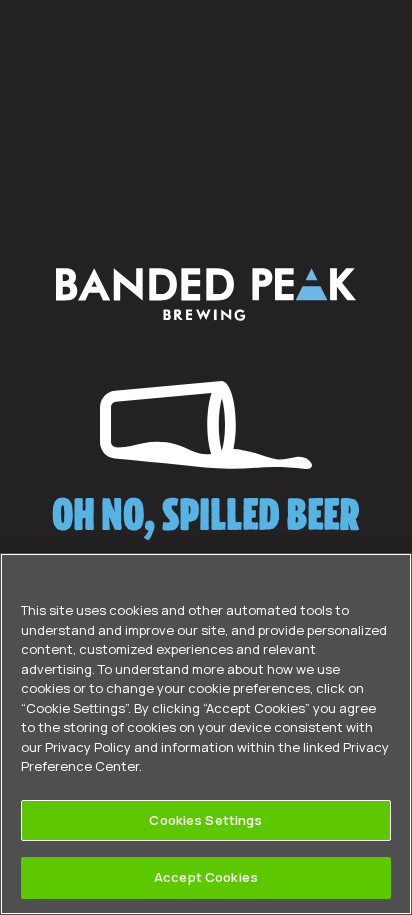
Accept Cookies (206, 877)
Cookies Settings (205, 820)
